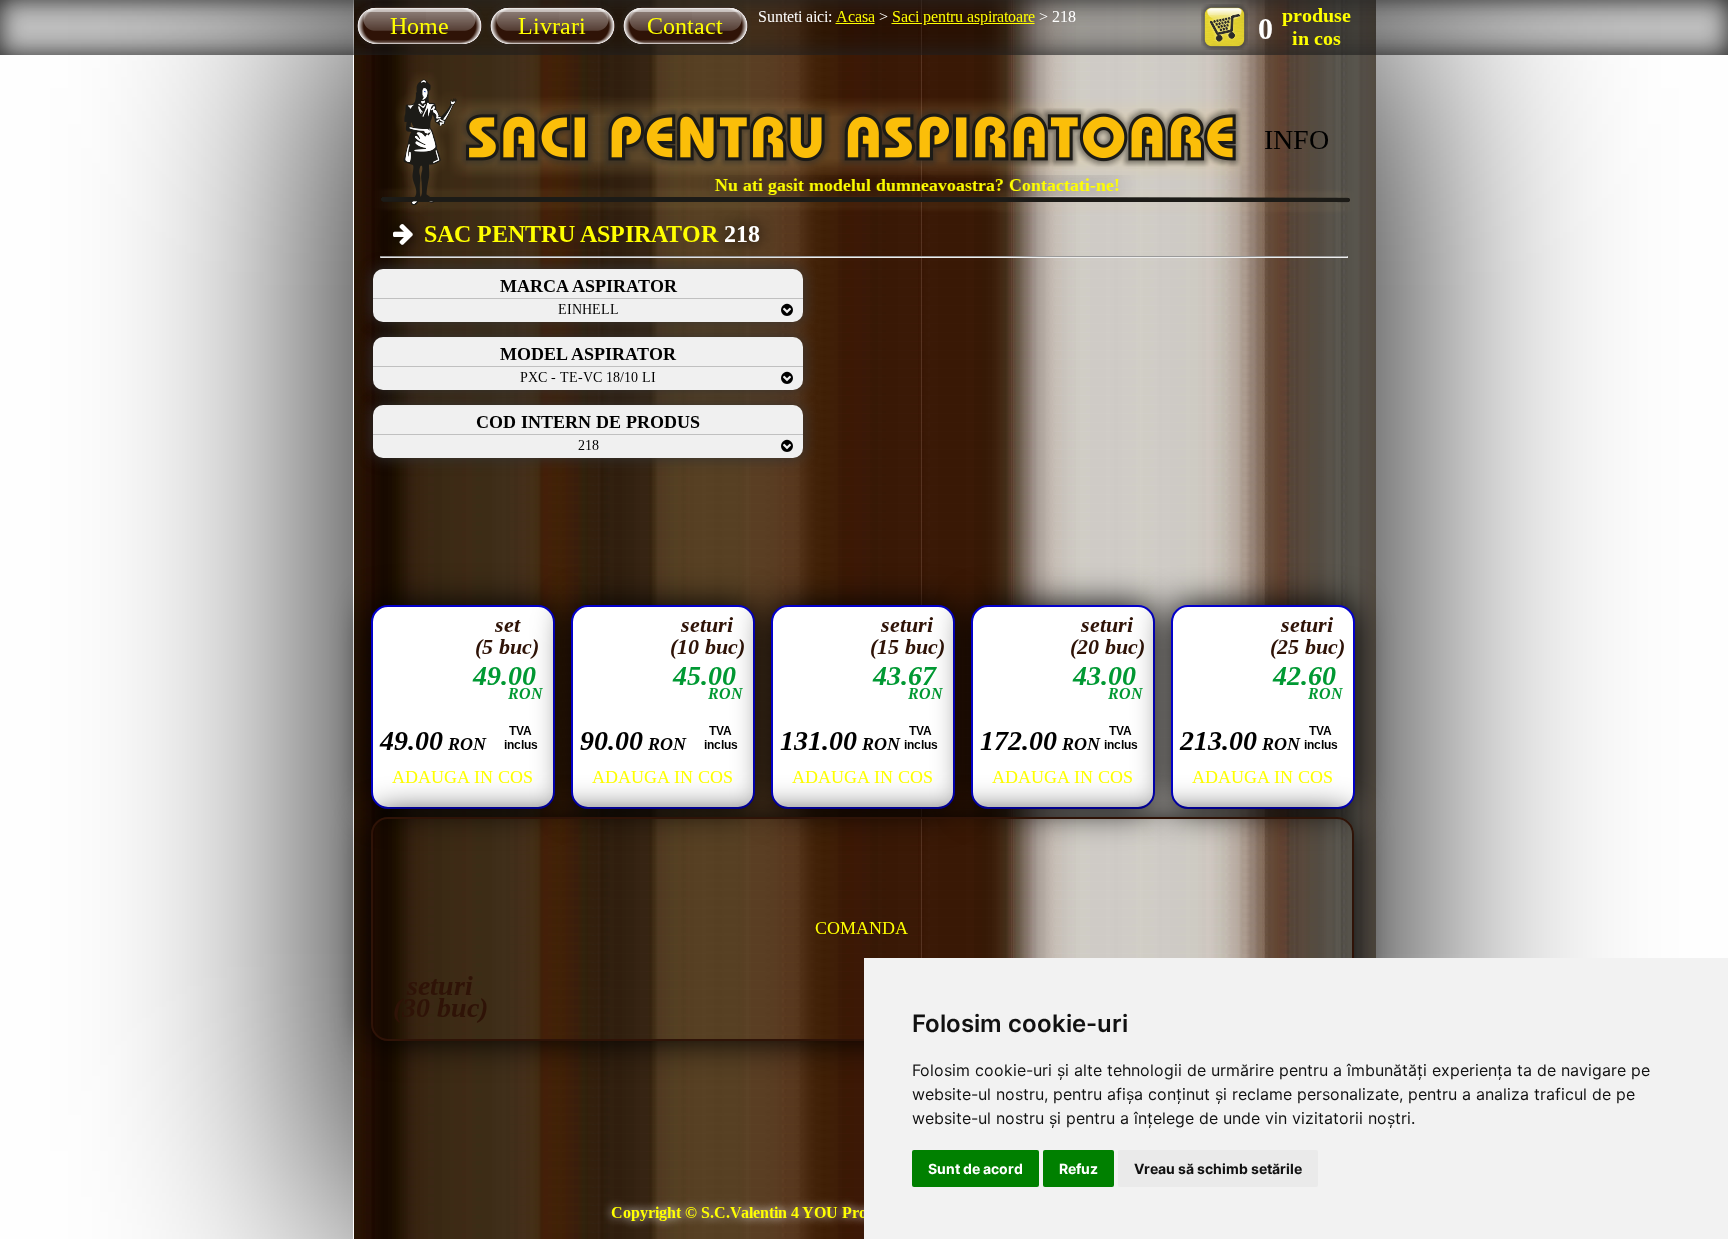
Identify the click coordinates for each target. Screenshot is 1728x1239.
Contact (685, 26)
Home (419, 26)
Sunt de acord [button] (975, 1168)
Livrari (552, 26)
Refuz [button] (1078, 1168)
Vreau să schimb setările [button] (1218, 1168)
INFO (1296, 139)
